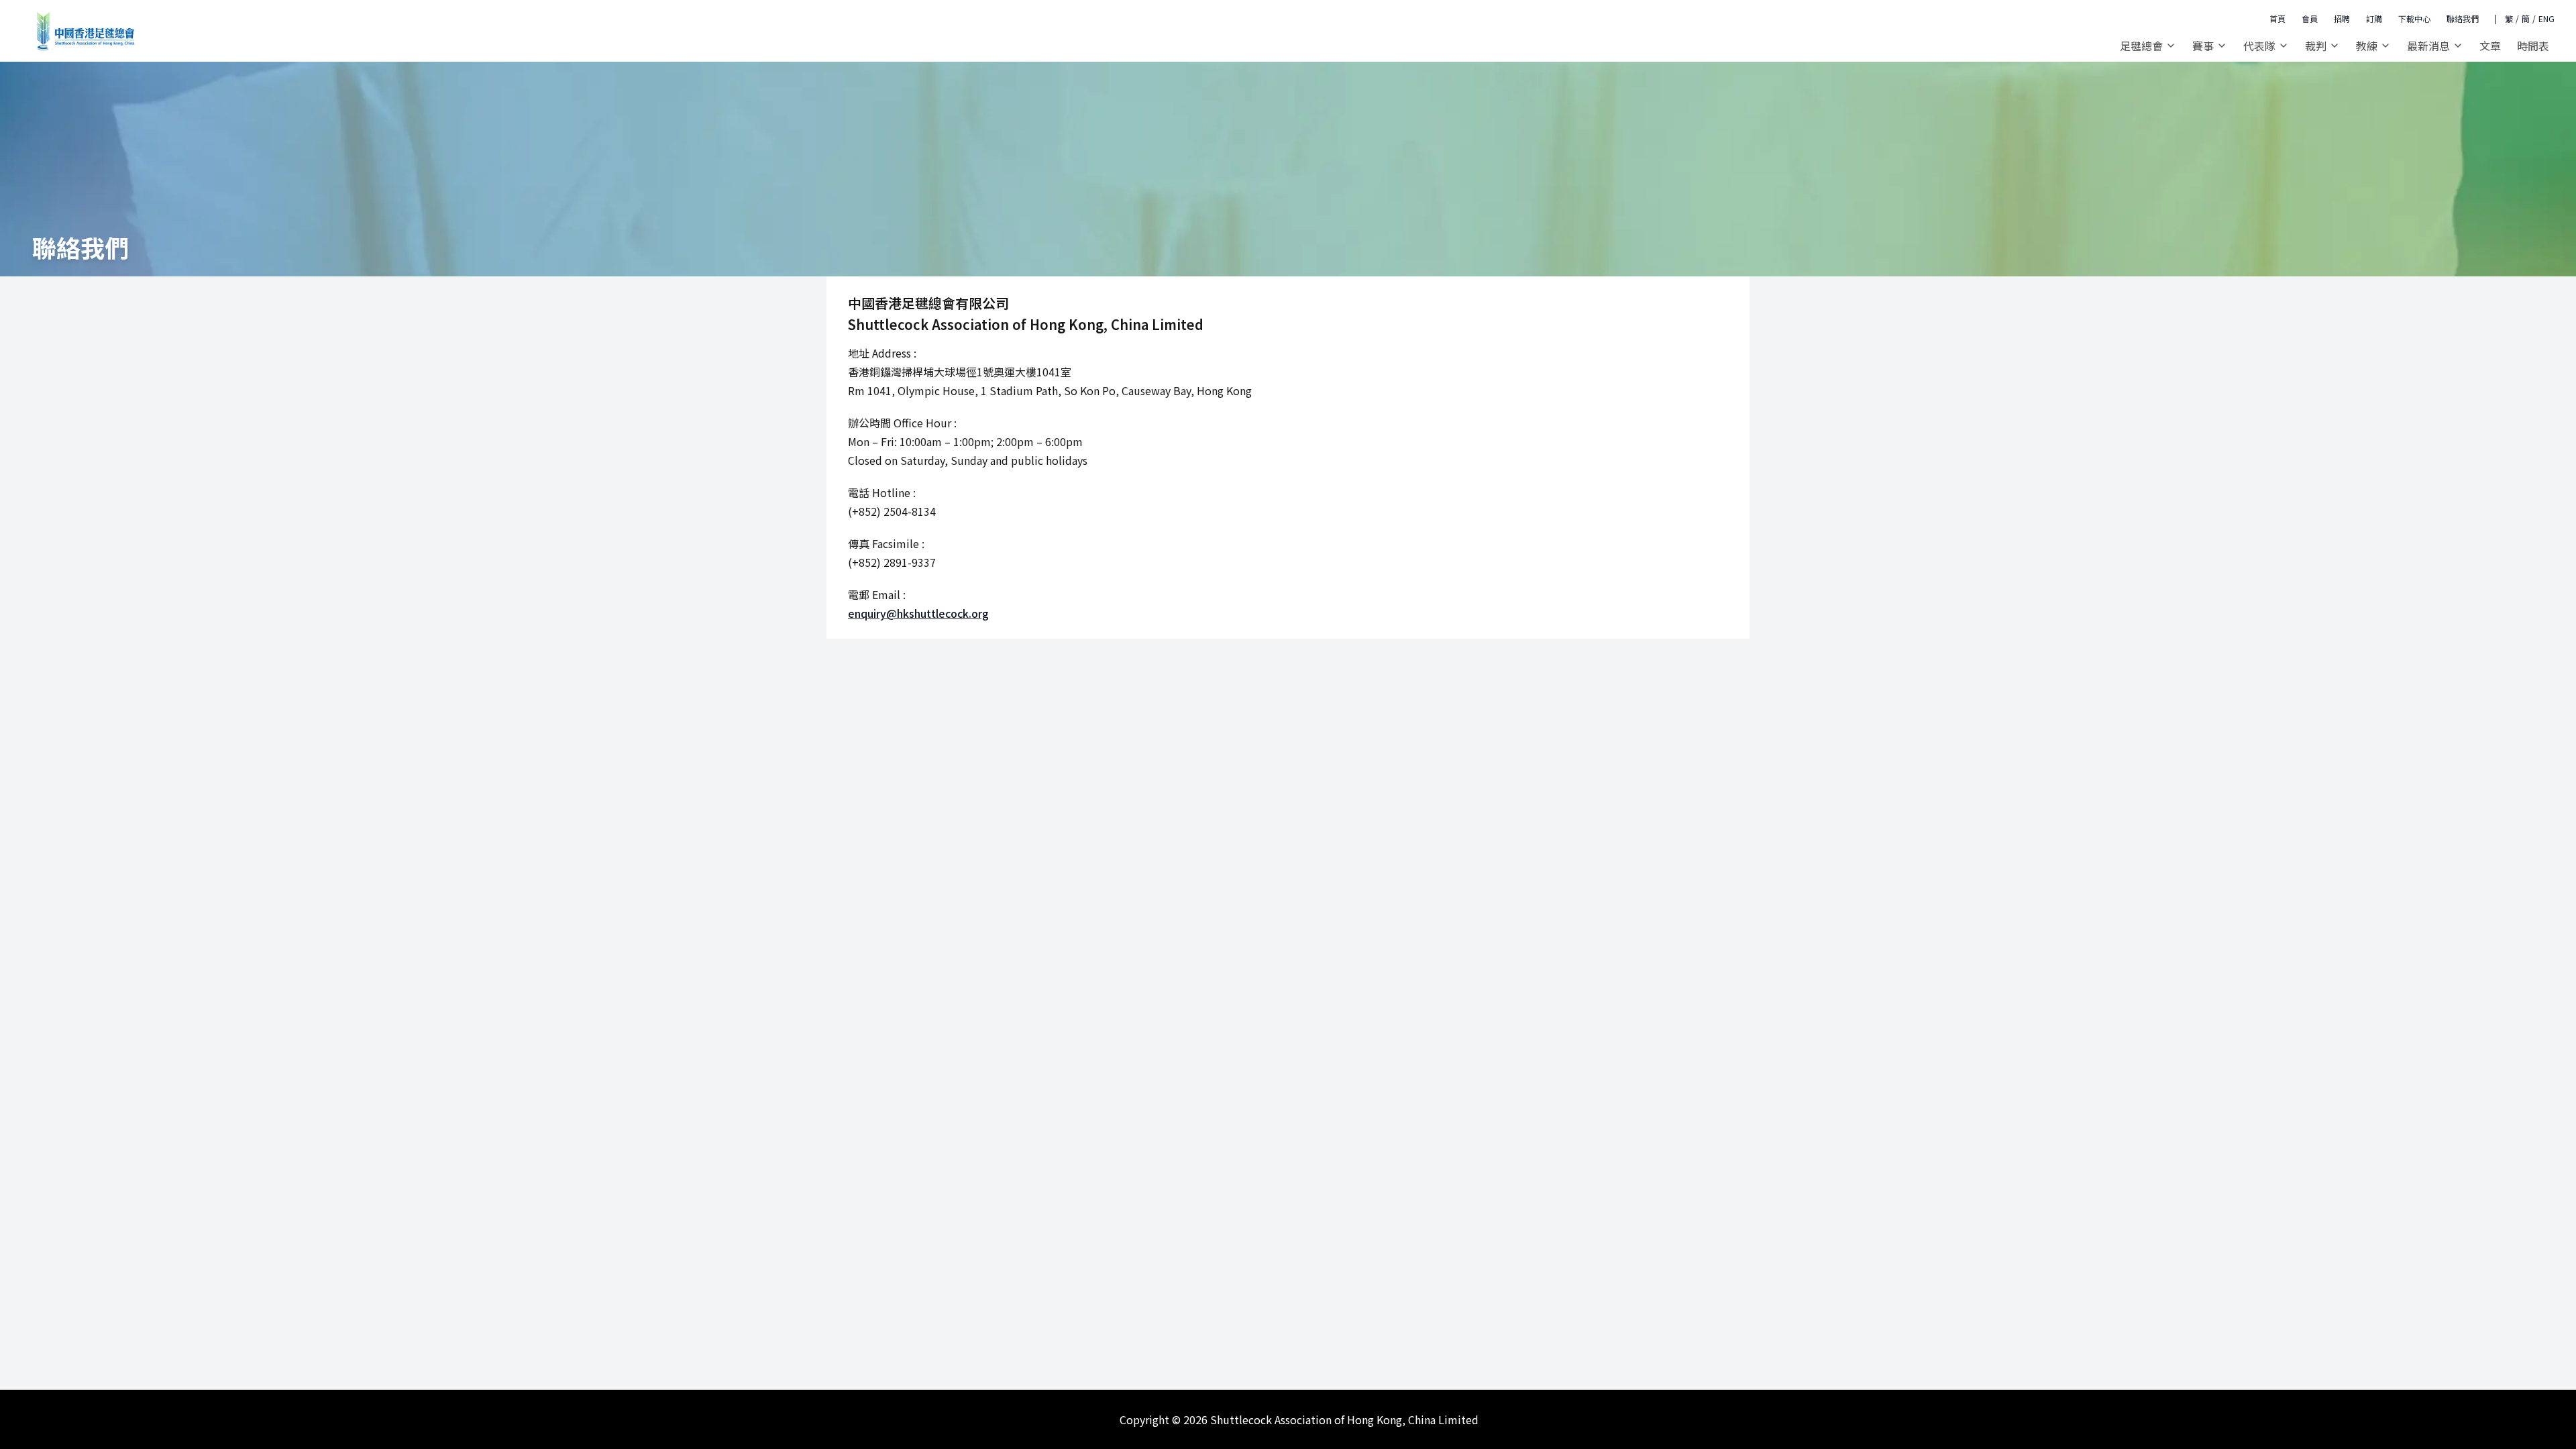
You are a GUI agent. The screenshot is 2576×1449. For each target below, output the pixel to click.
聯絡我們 (2463, 18)
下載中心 (2414, 18)
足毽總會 (2141, 46)
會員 (2310, 18)
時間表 (2533, 46)
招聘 (2342, 18)
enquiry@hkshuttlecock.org (918, 613)
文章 (2490, 46)
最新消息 (2428, 46)
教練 (2367, 46)
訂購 (2374, 18)
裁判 (2316, 46)
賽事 (2203, 46)
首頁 (2277, 18)
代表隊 (2259, 46)
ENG (2546, 19)
